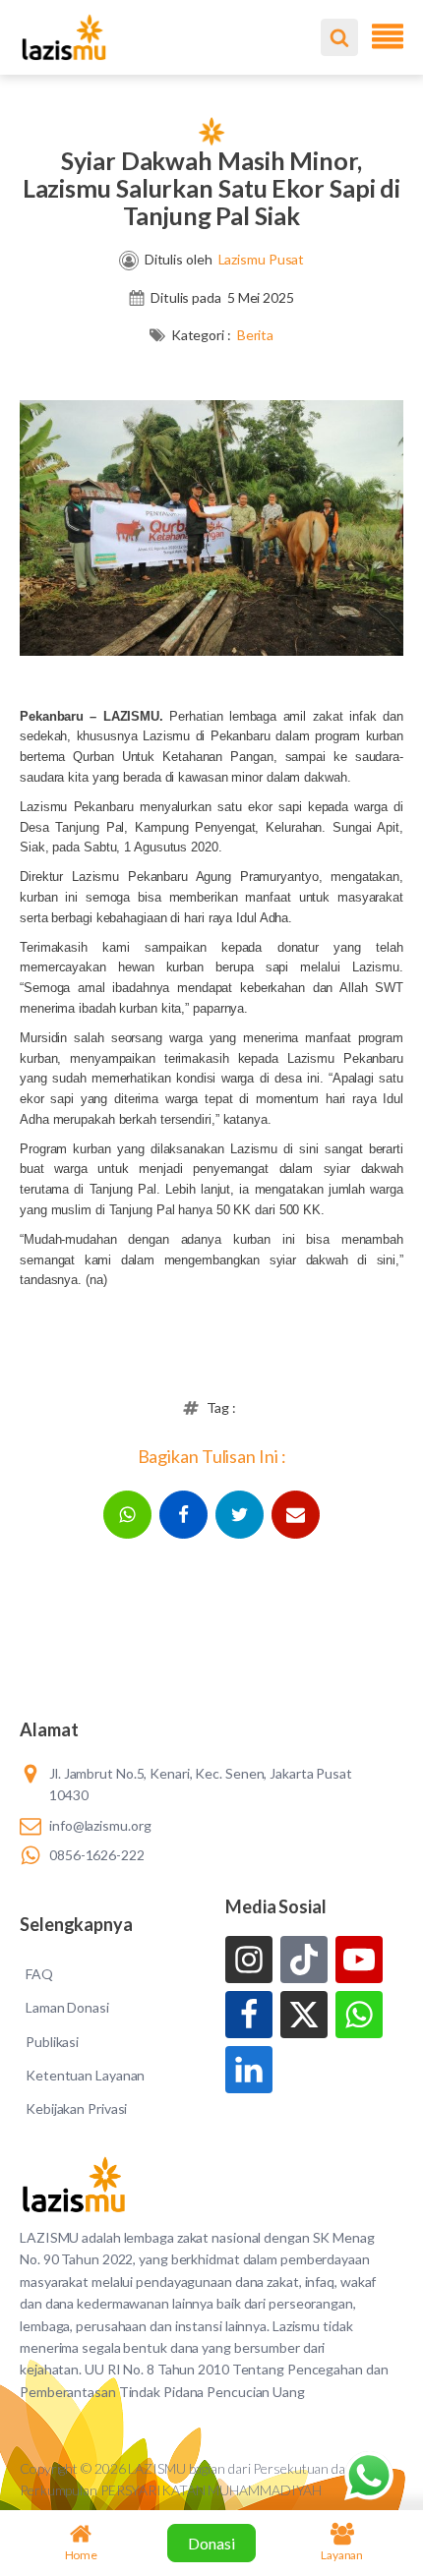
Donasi (211, 2543)
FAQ (39, 1974)
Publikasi (52, 2042)
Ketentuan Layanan (85, 2075)
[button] (127, 1515)
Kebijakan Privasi (76, 2108)
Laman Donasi (67, 2007)
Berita (255, 335)
